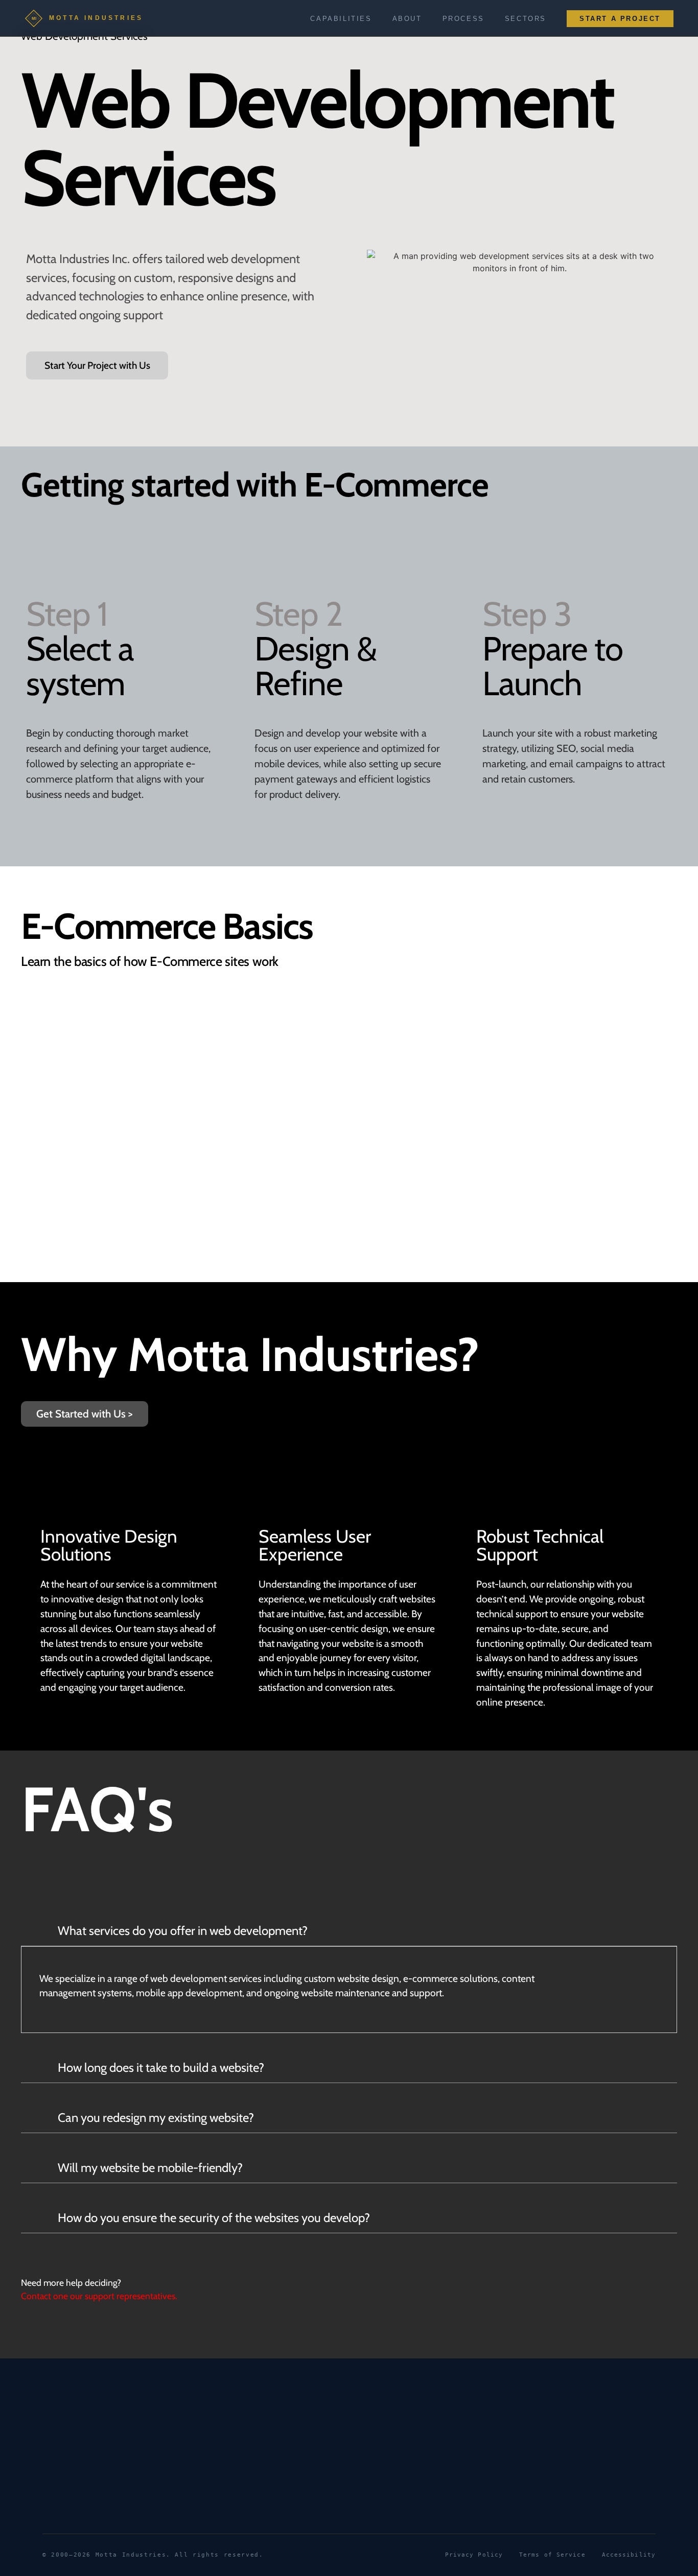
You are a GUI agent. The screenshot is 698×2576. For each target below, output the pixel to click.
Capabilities (341, 19)
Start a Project (620, 19)
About (407, 19)
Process (463, 19)
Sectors (526, 19)
